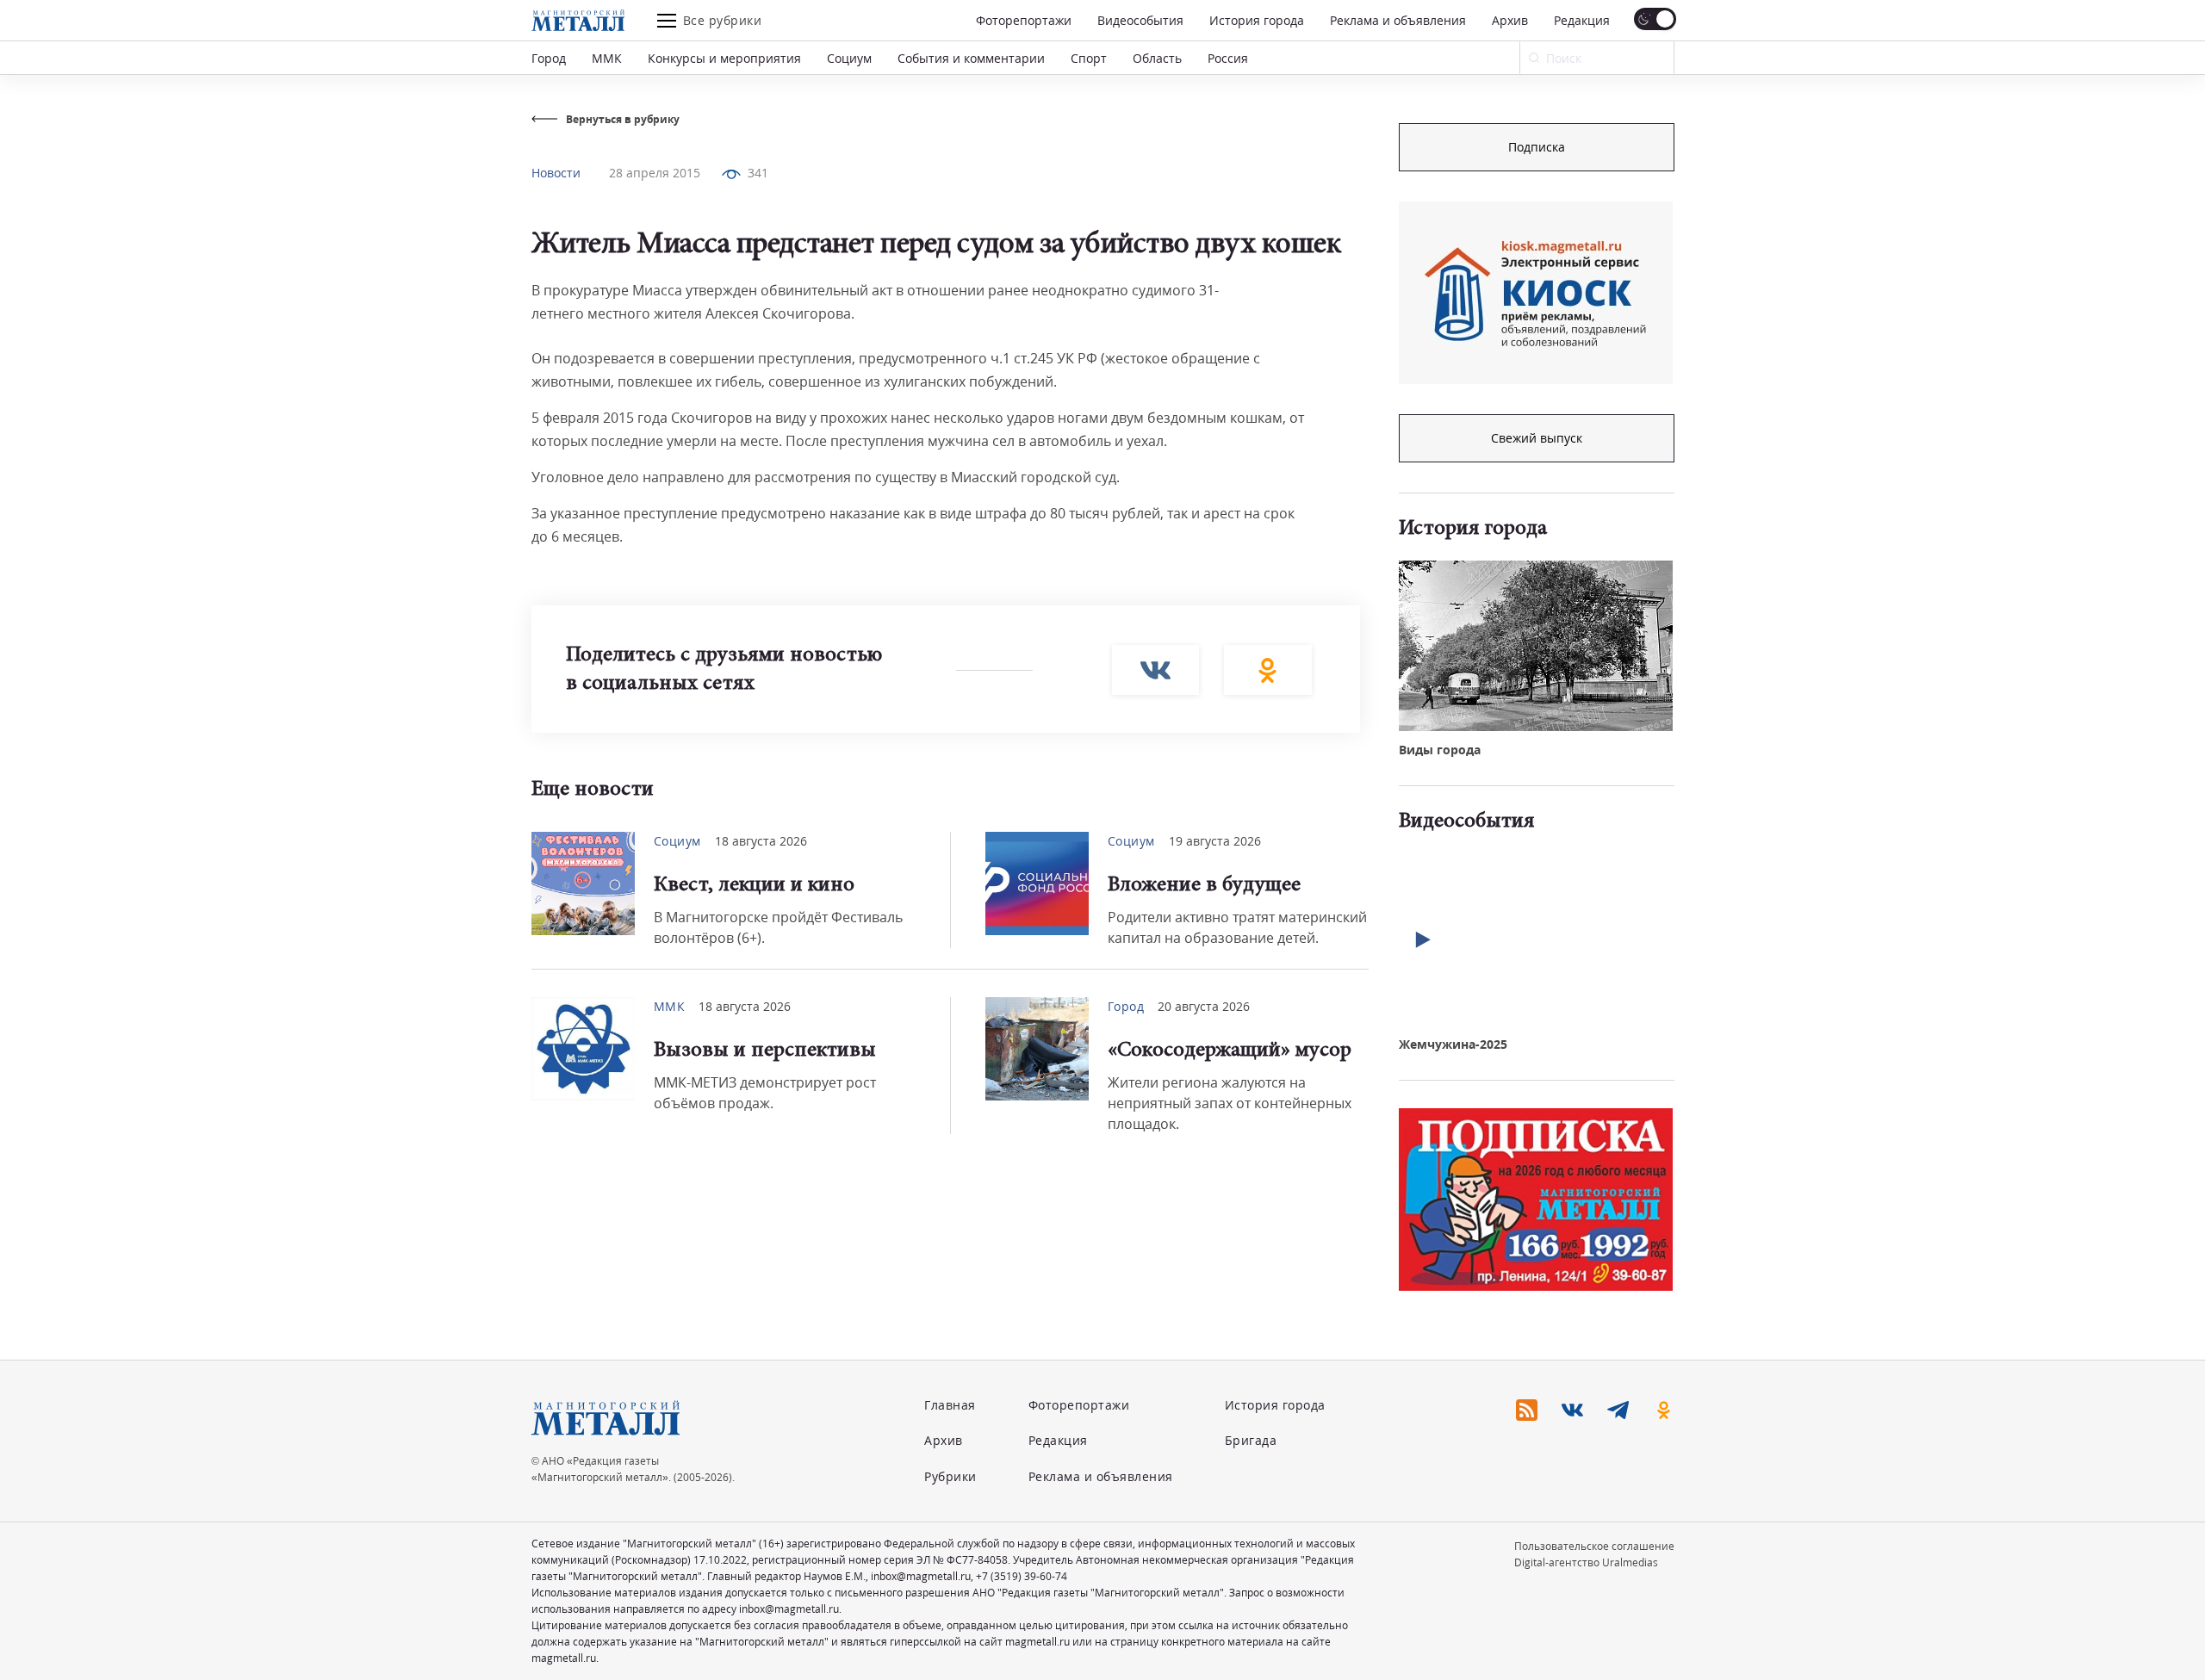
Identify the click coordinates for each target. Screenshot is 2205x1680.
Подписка (1537, 147)
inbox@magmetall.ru (921, 1576)
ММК (607, 58)
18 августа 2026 (761, 841)
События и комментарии (971, 58)
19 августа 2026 (1215, 841)
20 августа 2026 (1204, 1006)
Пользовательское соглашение (1594, 1546)
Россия (1228, 58)
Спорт (1089, 58)
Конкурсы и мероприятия (724, 58)
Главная (950, 1405)
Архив (1510, 20)
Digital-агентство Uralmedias (1586, 1562)
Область (1157, 58)
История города (1257, 20)
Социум (849, 58)
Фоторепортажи (1024, 20)
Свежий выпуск (1537, 438)
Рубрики (950, 1476)
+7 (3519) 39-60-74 (1022, 1576)
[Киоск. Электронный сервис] (1536, 293)
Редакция (1582, 20)
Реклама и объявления (1398, 20)
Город (549, 58)
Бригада (1251, 1440)
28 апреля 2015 (655, 173)
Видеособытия (1140, 20)
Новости (556, 173)
